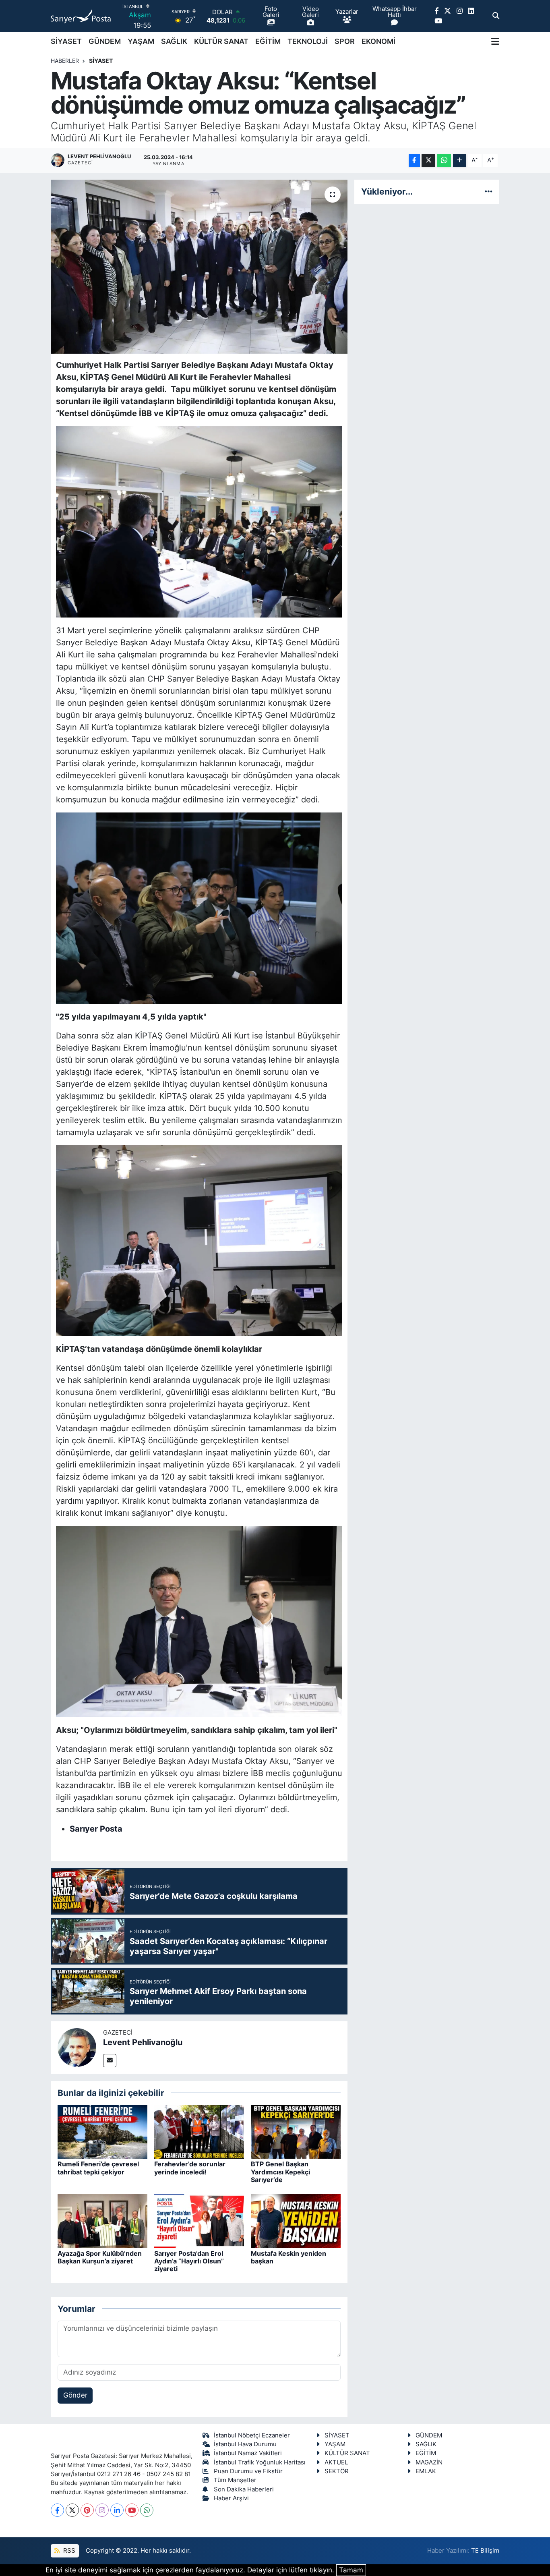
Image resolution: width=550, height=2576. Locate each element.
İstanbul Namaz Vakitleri (248, 2453)
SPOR (345, 41)
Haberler (65, 61)
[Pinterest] (87, 2510)
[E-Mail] (110, 2061)
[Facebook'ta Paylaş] (414, 161)
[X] (72, 2510)
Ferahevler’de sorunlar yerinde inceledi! (190, 2168)
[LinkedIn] (117, 2510)
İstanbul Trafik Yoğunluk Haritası (260, 2462)
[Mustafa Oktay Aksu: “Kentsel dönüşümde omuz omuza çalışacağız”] (199, 267)
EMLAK (426, 2471)
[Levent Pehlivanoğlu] (77, 2047)
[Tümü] (489, 191)
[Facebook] (57, 2510)
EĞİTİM (268, 41)
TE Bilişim (485, 2551)
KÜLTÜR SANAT (221, 41)
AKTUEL (336, 2462)
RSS (68, 2551)
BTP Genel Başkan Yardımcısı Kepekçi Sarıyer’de (280, 2172)
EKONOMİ (378, 41)
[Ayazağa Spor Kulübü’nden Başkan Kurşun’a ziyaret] (102, 2220)
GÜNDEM (105, 41)
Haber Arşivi (231, 2498)
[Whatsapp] (147, 2510)
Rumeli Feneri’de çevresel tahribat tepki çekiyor (98, 2168)
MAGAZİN (429, 2462)
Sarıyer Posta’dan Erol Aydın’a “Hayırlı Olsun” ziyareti (189, 2261)
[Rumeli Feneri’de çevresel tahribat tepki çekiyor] (102, 2131)
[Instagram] (102, 2510)
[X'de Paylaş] (428, 161)
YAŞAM (141, 41)
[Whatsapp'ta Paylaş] (444, 161)
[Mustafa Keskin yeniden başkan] (296, 2220)
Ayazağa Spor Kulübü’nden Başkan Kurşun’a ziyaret (100, 2257)
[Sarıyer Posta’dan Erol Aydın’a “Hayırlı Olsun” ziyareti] (199, 2220)
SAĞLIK (174, 41)
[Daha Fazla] (460, 161)
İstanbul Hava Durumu (245, 2444)
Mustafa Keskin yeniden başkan (288, 2257)
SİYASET (66, 41)
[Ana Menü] (495, 41)
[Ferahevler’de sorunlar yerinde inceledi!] (199, 2131)
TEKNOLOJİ (308, 41)
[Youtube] (132, 2510)
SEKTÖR (337, 2471)
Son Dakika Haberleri (244, 2489)
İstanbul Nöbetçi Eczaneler (252, 2435)
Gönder (75, 2395)
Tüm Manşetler (235, 2480)
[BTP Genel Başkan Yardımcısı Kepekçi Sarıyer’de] (296, 2131)
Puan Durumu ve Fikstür (248, 2471)
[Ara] (496, 16)
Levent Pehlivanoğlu (143, 2042)
